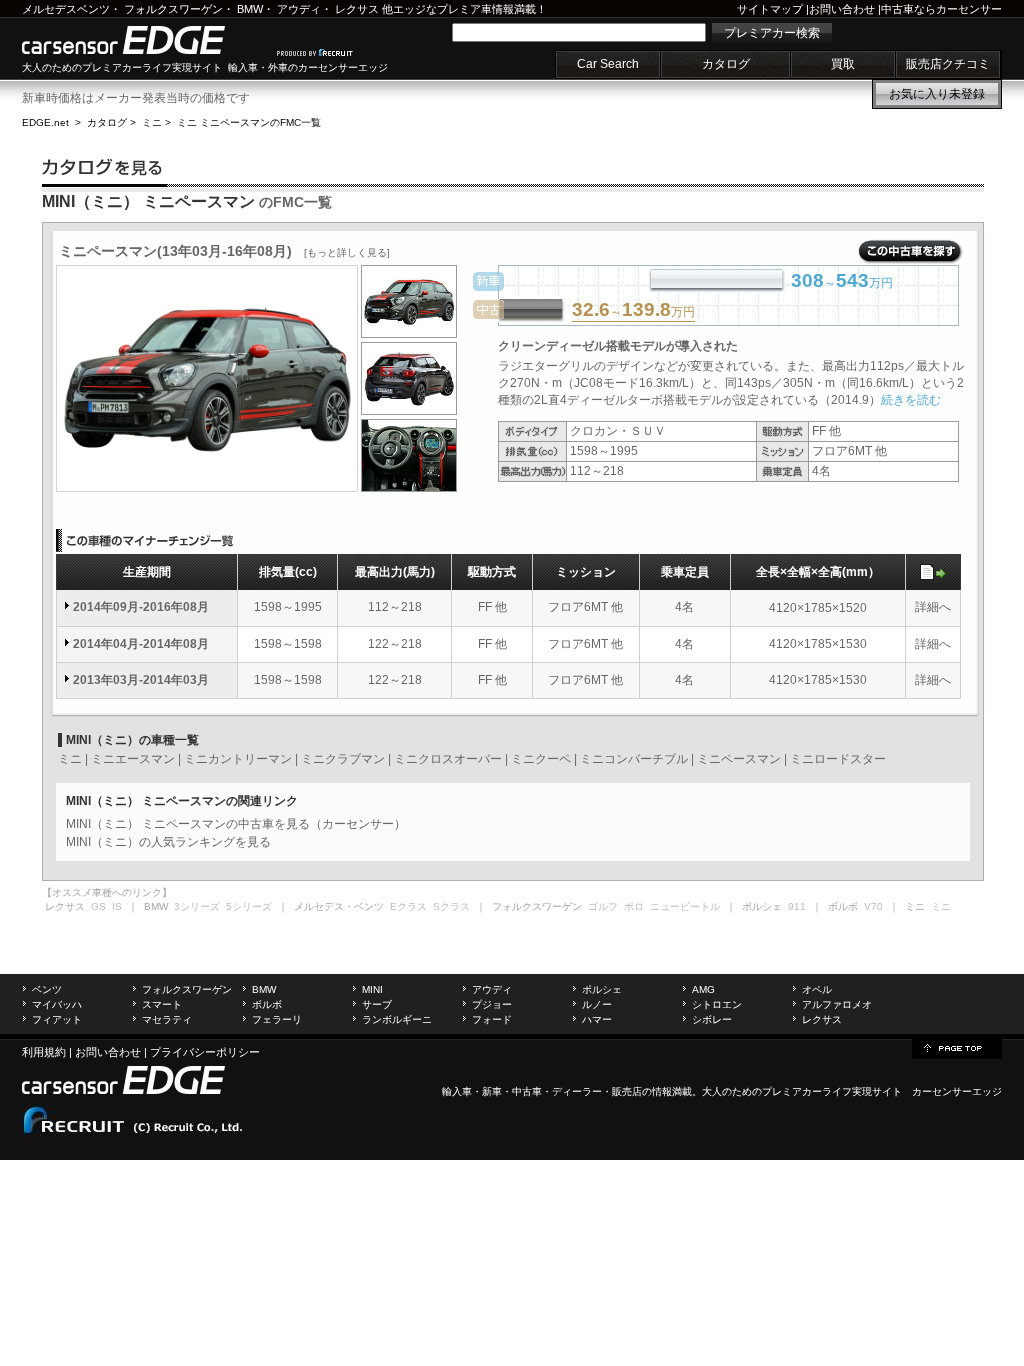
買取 (843, 64)
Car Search (608, 64)
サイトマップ (770, 9)
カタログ (726, 64)
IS (117, 906)
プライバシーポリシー (205, 1052)
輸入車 (457, 1091)
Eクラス (408, 906)
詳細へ (933, 607)
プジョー (492, 1004)
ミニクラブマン (343, 759)
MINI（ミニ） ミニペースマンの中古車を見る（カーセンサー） (236, 824)
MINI (372, 989)
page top (957, 1047)
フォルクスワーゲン (173, 9)
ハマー (597, 1019)
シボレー (712, 1019)
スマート (162, 1004)
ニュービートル (685, 906)
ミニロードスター (838, 759)
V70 (873, 906)
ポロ (634, 906)
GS (98, 906)
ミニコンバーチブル (634, 759)
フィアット (57, 1019)
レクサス (357, 9)
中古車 (527, 1091)
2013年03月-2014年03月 (141, 680)
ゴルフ (603, 906)
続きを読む (911, 400)
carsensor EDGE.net (144, 40)
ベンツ (47, 989)
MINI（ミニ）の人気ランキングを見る (168, 842)
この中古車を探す (910, 252)
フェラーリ (277, 1019)
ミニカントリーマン (238, 759)
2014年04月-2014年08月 (141, 644)
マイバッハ (57, 1004)
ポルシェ (602, 989)
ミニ (152, 122)
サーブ (377, 1004)
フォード (492, 1019)
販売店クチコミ (948, 64)
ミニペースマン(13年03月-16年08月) (224, 251)
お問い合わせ (842, 9)
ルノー (597, 1004)
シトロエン (717, 1004)
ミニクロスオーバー (448, 759)
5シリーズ (249, 906)
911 (797, 906)
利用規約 (44, 1052)
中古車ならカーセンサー (941, 9)
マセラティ (167, 1019)
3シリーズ (197, 906)
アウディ (299, 9)
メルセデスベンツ (66, 9)
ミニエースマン (133, 759)
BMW (250, 9)
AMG (703, 989)
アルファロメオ (837, 1004)
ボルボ (267, 1004)
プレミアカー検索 (772, 33)
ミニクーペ (541, 759)
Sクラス (451, 906)
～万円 (633, 311)
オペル (817, 989)
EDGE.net (45, 122)
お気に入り (937, 94)
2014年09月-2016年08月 (141, 607)
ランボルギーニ (397, 1019)
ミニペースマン (739, 759)
